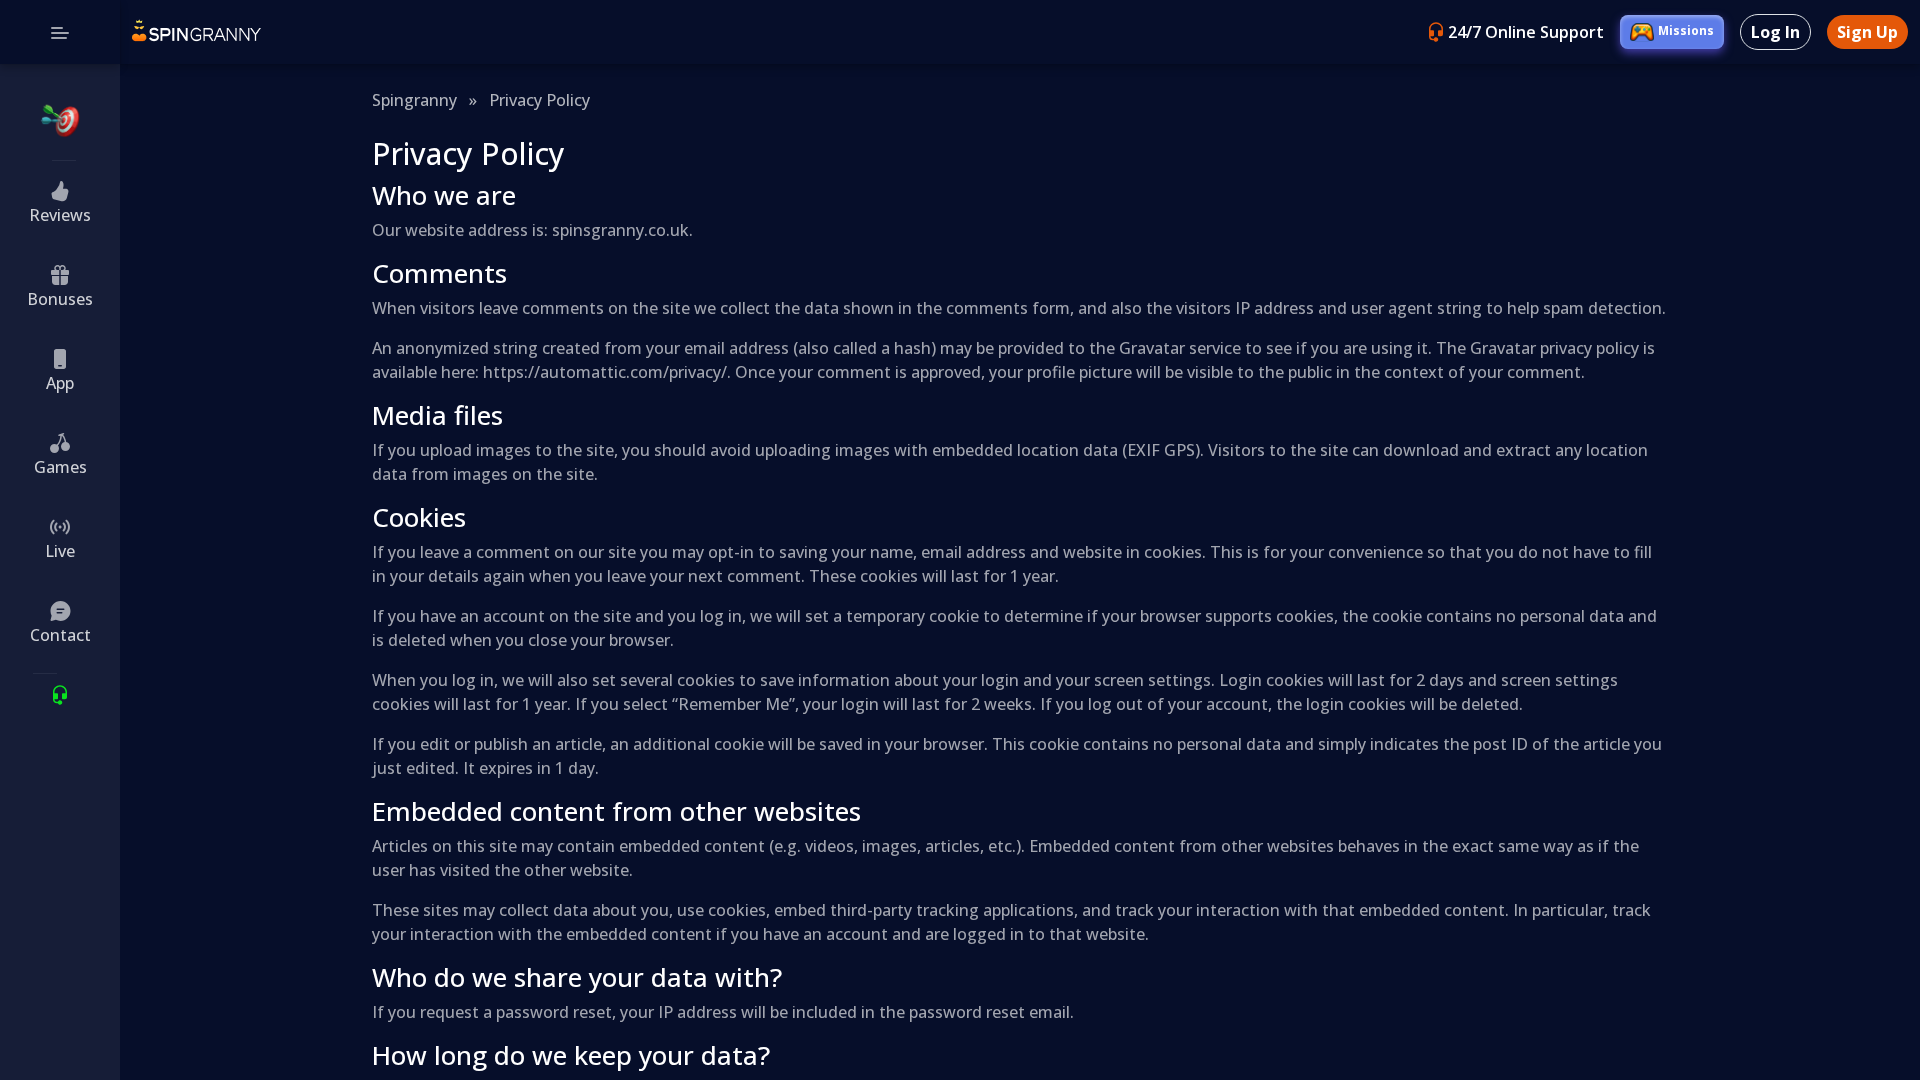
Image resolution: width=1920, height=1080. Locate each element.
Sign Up (1867, 32)
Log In (1775, 32)
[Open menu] (60, 32)
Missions (1686, 30)
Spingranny (414, 100)
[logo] (196, 32)
